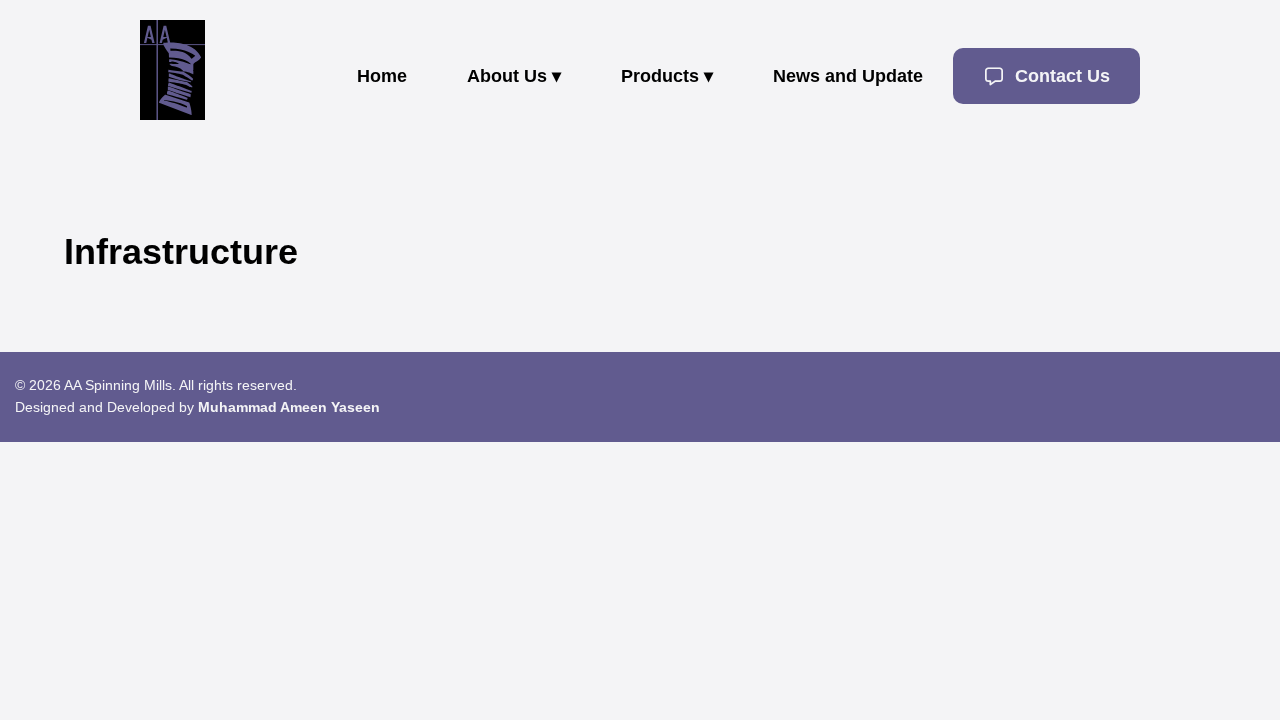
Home (382, 76)
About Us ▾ (514, 76)
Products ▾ (667, 76)
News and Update (848, 76)
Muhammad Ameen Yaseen (289, 407)
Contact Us (1060, 76)
